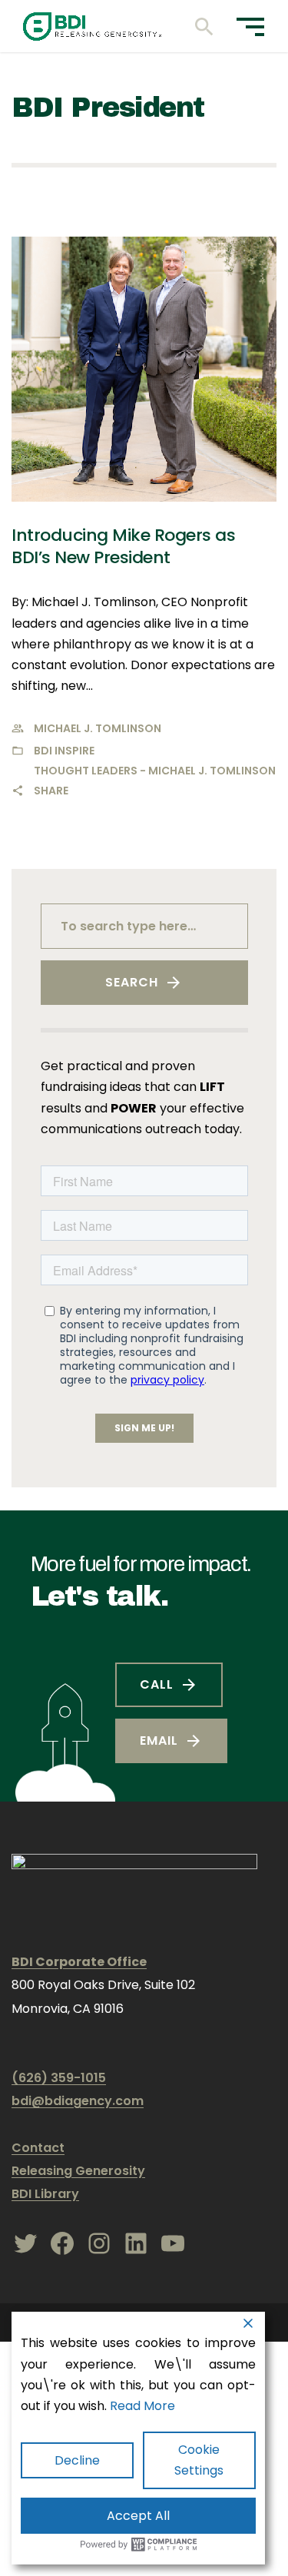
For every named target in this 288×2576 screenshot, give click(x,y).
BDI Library (45, 2194)
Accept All (138, 2516)
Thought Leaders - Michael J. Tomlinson (155, 771)
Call (157, 1684)
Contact (38, 2148)
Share (51, 791)
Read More (142, 2406)
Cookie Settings (199, 2460)
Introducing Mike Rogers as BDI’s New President (123, 546)
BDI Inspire (64, 751)
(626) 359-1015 (59, 2078)
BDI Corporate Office (79, 1962)
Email (159, 1741)
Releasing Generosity (78, 2171)
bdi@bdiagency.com (78, 2101)
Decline (77, 2460)
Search (132, 982)
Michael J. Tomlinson (98, 728)
